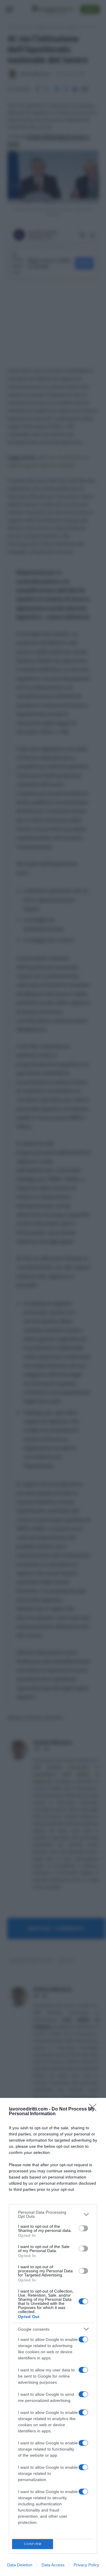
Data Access (53, 2565)
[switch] (83, 2228)
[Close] (95, 2109)
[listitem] (53, 2214)
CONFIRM (33, 2544)
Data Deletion (20, 2565)
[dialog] (53, 2337)
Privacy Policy (86, 2565)
